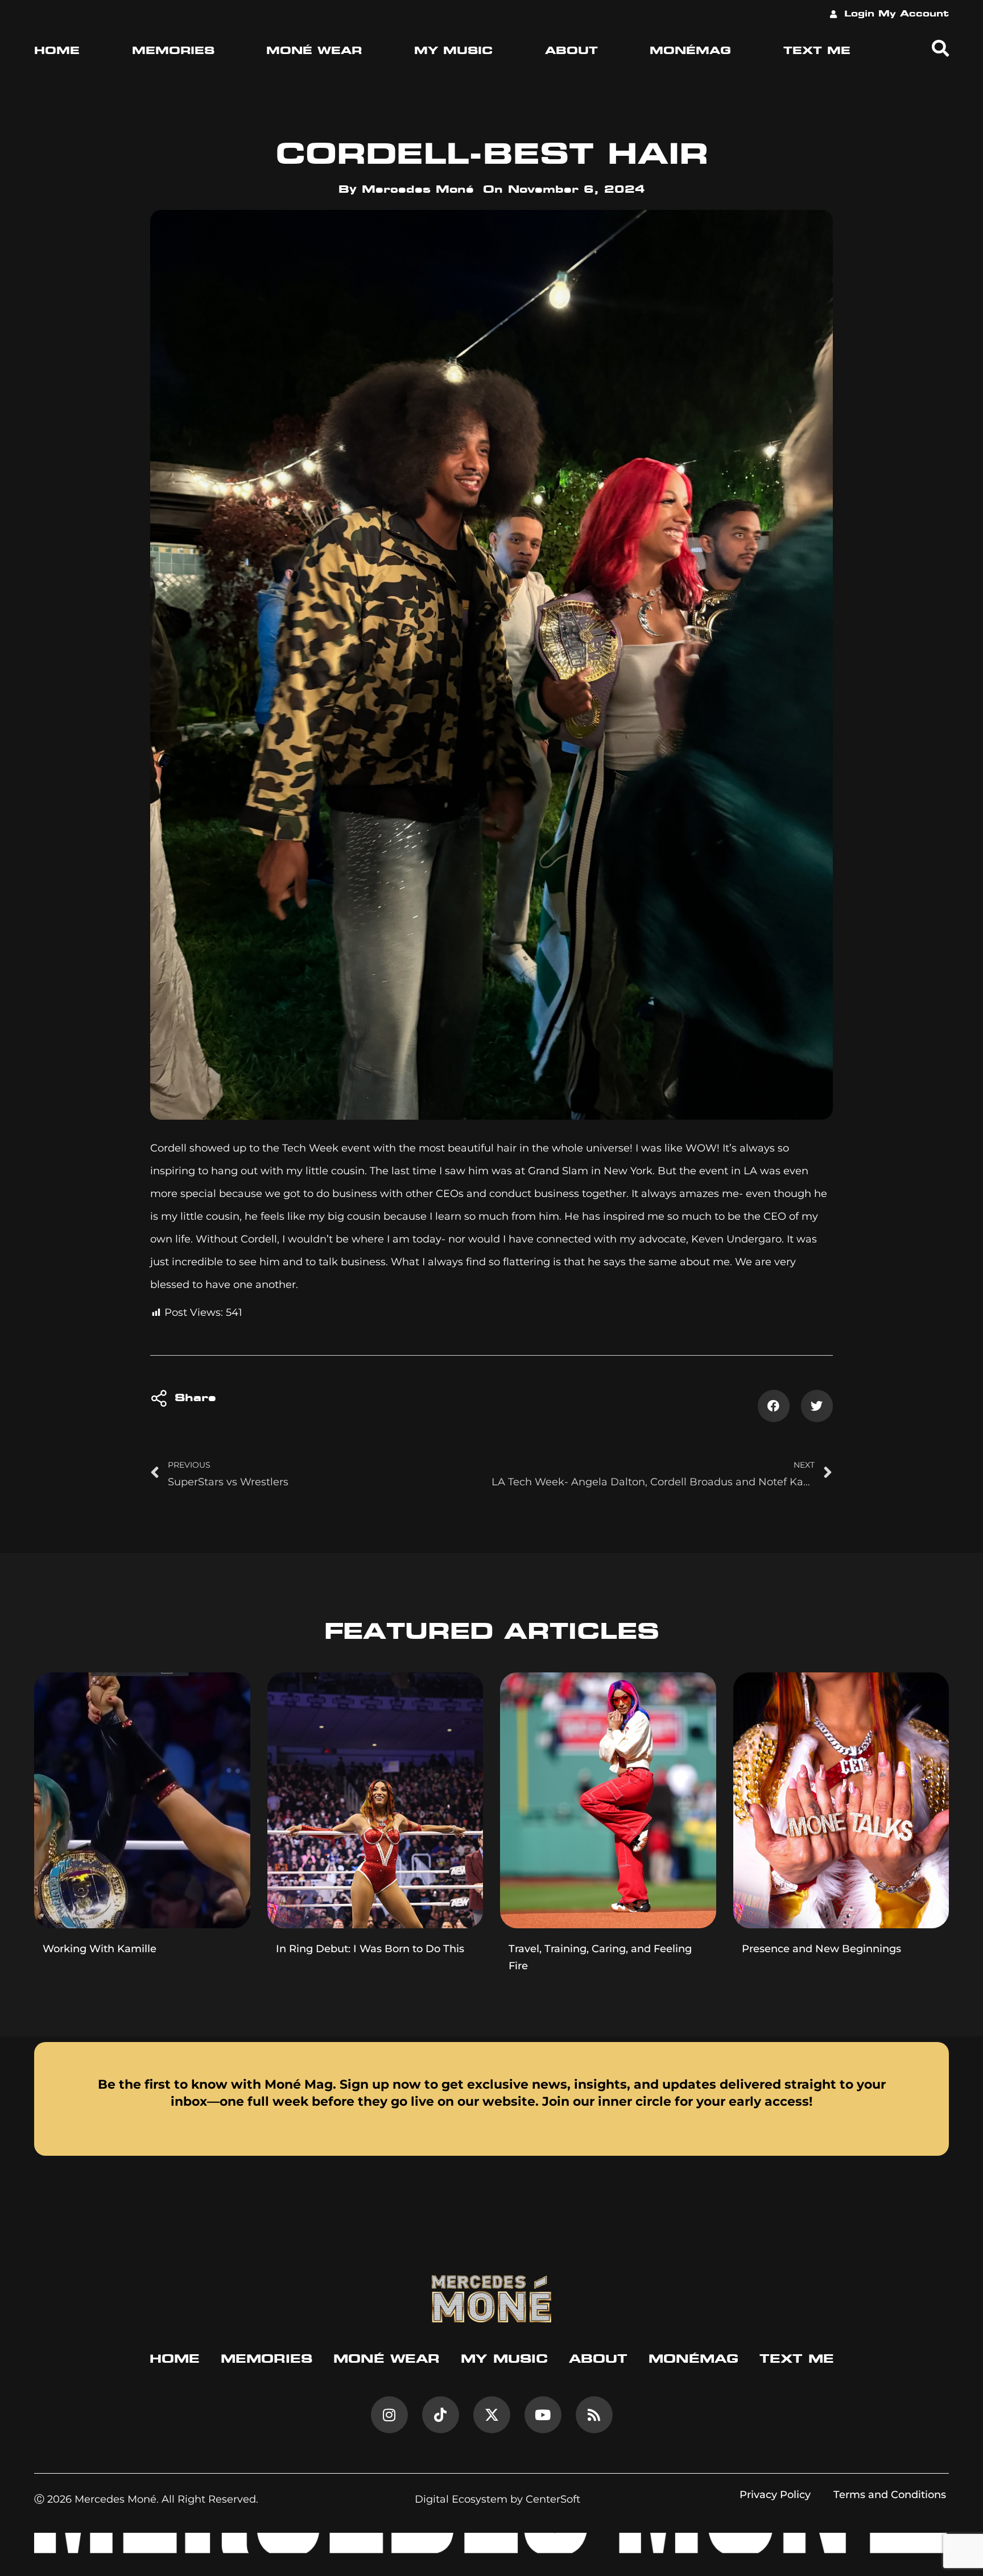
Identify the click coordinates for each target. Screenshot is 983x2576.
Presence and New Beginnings (821, 1949)
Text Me (817, 51)
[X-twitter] (492, 2415)
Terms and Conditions (890, 2495)
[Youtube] (543, 2415)
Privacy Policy (775, 2495)
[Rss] (594, 2415)
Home (57, 51)
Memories (173, 51)
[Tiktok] (441, 2415)
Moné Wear (314, 51)
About (571, 51)
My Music (453, 51)
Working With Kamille (100, 1949)
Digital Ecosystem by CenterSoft (497, 2499)
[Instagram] (389, 2415)
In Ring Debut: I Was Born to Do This (370, 1949)
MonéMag (690, 51)
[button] (774, 1406)
